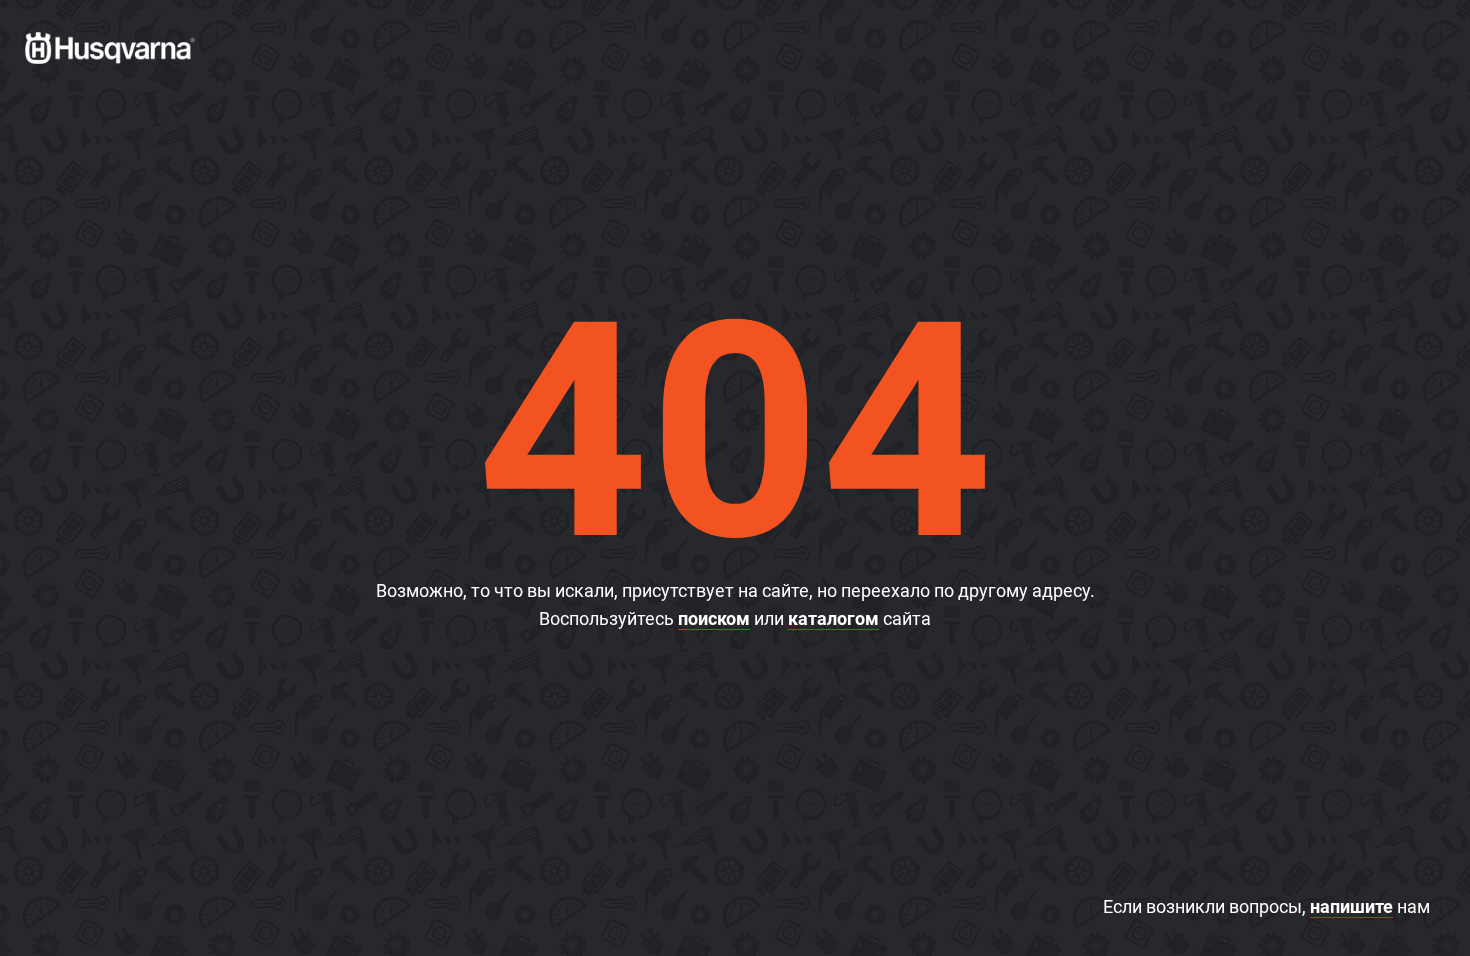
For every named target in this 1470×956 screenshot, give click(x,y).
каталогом (833, 618)
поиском (714, 618)
